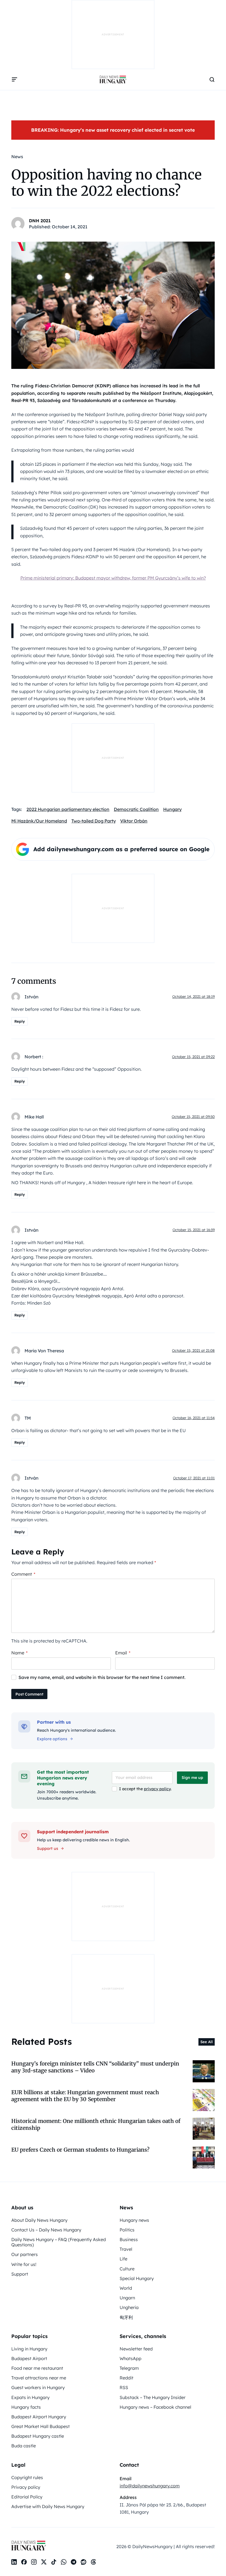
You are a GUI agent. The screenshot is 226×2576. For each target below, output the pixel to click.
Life (123, 2259)
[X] (44, 2562)
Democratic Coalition (136, 809)
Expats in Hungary (30, 2397)
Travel (126, 2249)
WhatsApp (131, 2358)
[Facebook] (24, 2562)
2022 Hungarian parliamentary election (68, 809)
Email (123, 1653)
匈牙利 (126, 2317)
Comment (23, 1574)
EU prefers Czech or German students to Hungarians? (80, 2150)
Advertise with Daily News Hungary (48, 2506)
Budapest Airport (29, 2358)
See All (207, 2042)
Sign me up (192, 1778)
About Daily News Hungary (39, 2220)
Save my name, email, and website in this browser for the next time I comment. (102, 1677)
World (126, 2288)
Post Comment (29, 1694)
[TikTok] (54, 2562)
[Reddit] (84, 2562)
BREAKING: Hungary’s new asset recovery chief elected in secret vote (113, 130)
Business (129, 2239)
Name (19, 1653)
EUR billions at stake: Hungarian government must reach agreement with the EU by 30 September (85, 2096)
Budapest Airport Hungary (39, 2417)
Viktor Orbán (134, 821)
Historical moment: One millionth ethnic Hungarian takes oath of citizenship (96, 2124)
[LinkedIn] (14, 2562)
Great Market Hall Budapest (41, 2426)
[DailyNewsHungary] (113, 80)
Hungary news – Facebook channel (155, 2407)
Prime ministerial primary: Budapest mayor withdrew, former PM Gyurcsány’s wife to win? (113, 578)
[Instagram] (34, 2562)
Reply (20, 1021)
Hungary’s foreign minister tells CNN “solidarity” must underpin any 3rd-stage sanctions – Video (95, 2067)
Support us (48, 1848)
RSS (124, 2387)
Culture (127, 2269)
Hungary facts (26, 2407)
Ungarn (127, 2298)
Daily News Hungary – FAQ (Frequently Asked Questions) (59, 2242)
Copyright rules (27, 2477)
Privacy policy (26, 2487)
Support (20, 2274)
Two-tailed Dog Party (94, 821)
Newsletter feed (136, 2349)
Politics (127, 2230)
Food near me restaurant (37, 2368)
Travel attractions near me (39, 2378)
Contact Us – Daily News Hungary (46, 2230)
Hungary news (134, 2220)
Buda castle (24, 2446)
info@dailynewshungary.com (150, 2486)
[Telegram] (74, 2562)
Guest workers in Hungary (38, 2387)
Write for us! (24, 2264)
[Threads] (93, 2562)
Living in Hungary (29, 2349)
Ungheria (129, 2307)
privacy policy (157, 1789)
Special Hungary (137, 2278)
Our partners (25, 2254)
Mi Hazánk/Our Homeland (39, 821)
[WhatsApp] (64, 2562)
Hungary (172, 809)
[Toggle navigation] (15, 80)
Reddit (127, 2378)
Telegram (129, 2368)
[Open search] (212, 80)
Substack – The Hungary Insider (153, 2397)
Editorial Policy (27, 2497)
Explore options (52, 1739)
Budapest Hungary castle (38, 2436)
